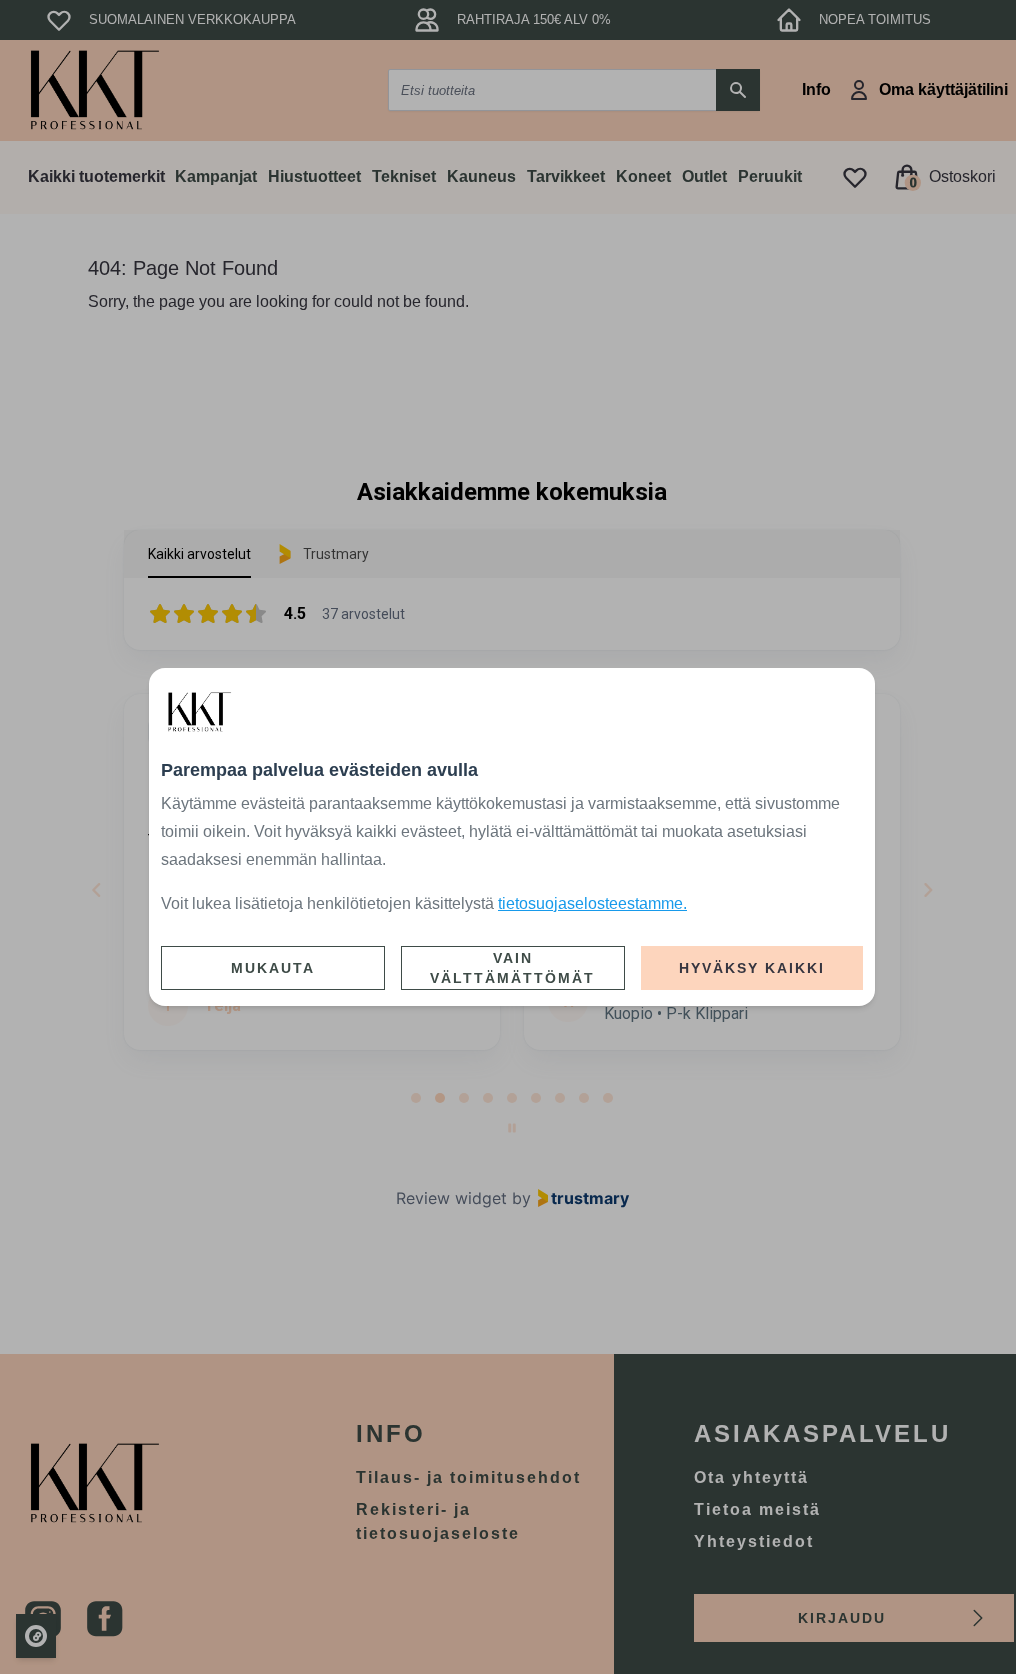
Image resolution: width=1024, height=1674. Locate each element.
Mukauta (273, 968)
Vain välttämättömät (512, 968)
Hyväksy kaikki (752, 968)
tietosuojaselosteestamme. (592, 903)
